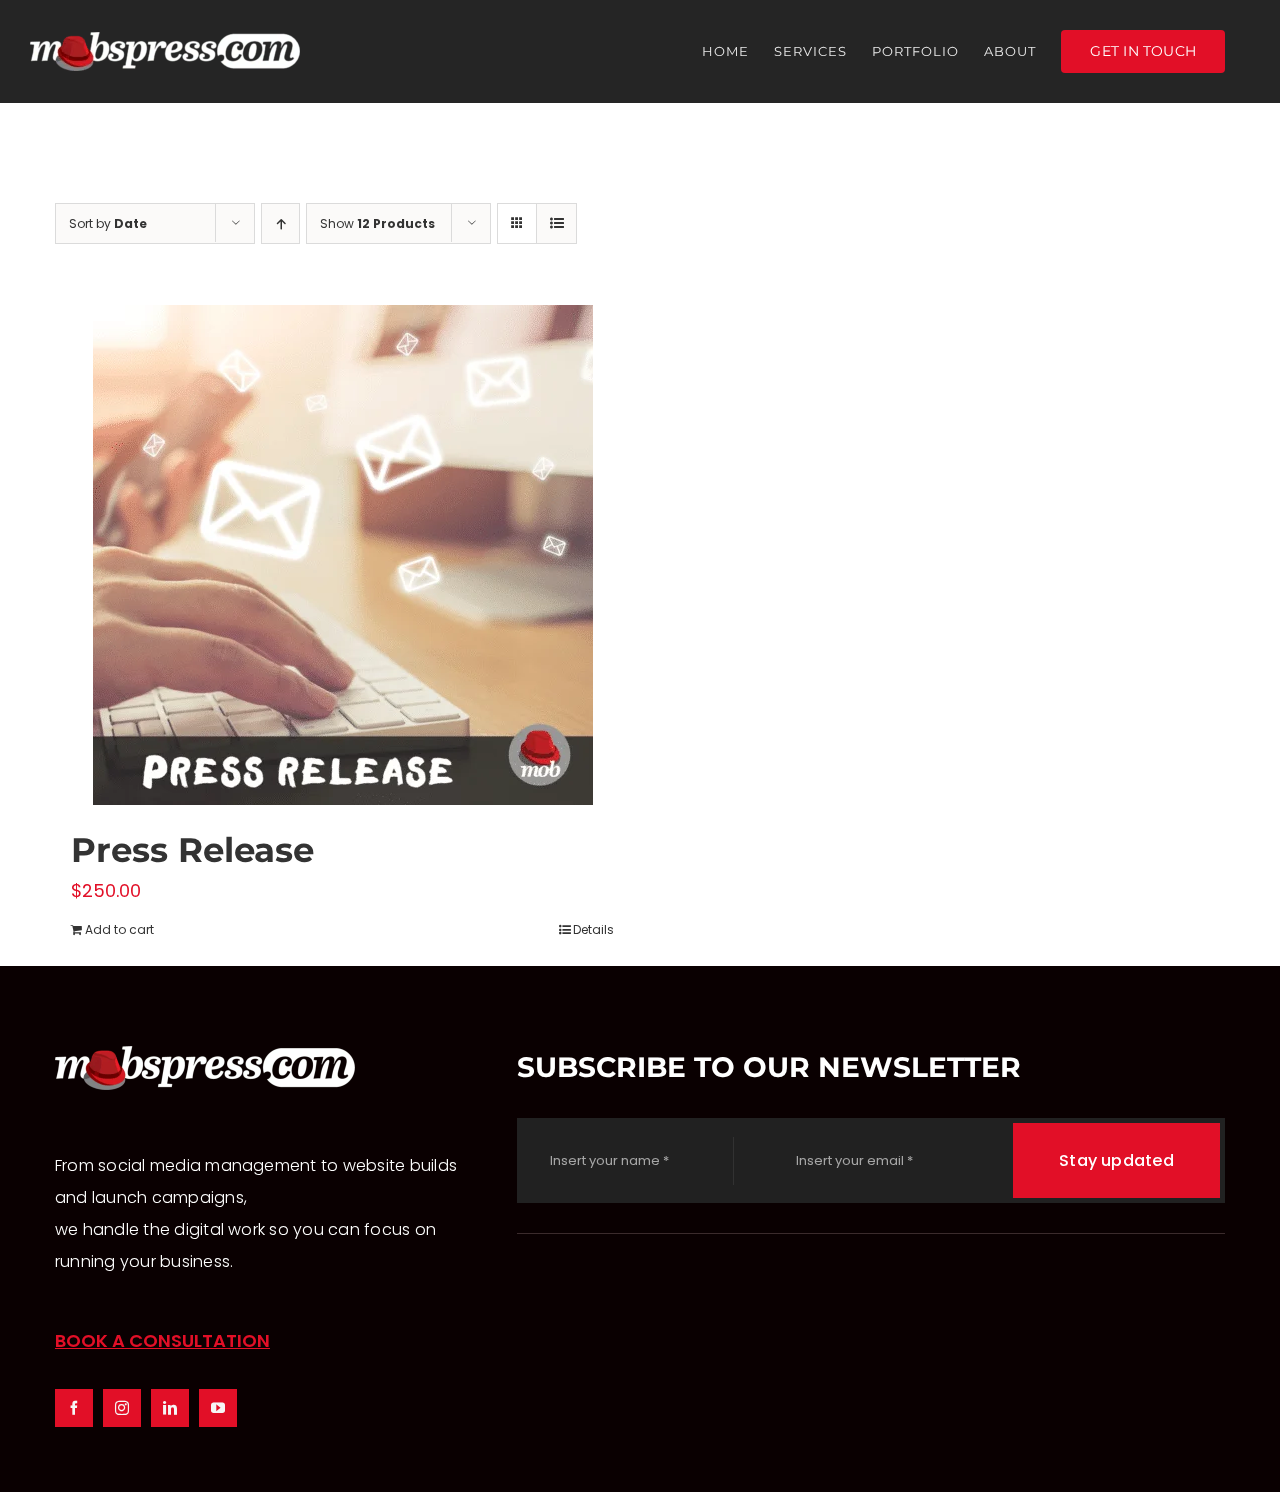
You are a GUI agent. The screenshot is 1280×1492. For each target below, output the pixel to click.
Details (593, 929)
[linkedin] (170, 1408)
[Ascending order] (280, 223)
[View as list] (556, 223)
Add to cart (119, 929)
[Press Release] (342, 555)
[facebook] (74, 1408)
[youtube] (218, 1408)
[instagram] (122, 1408)
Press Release (192, 850)
